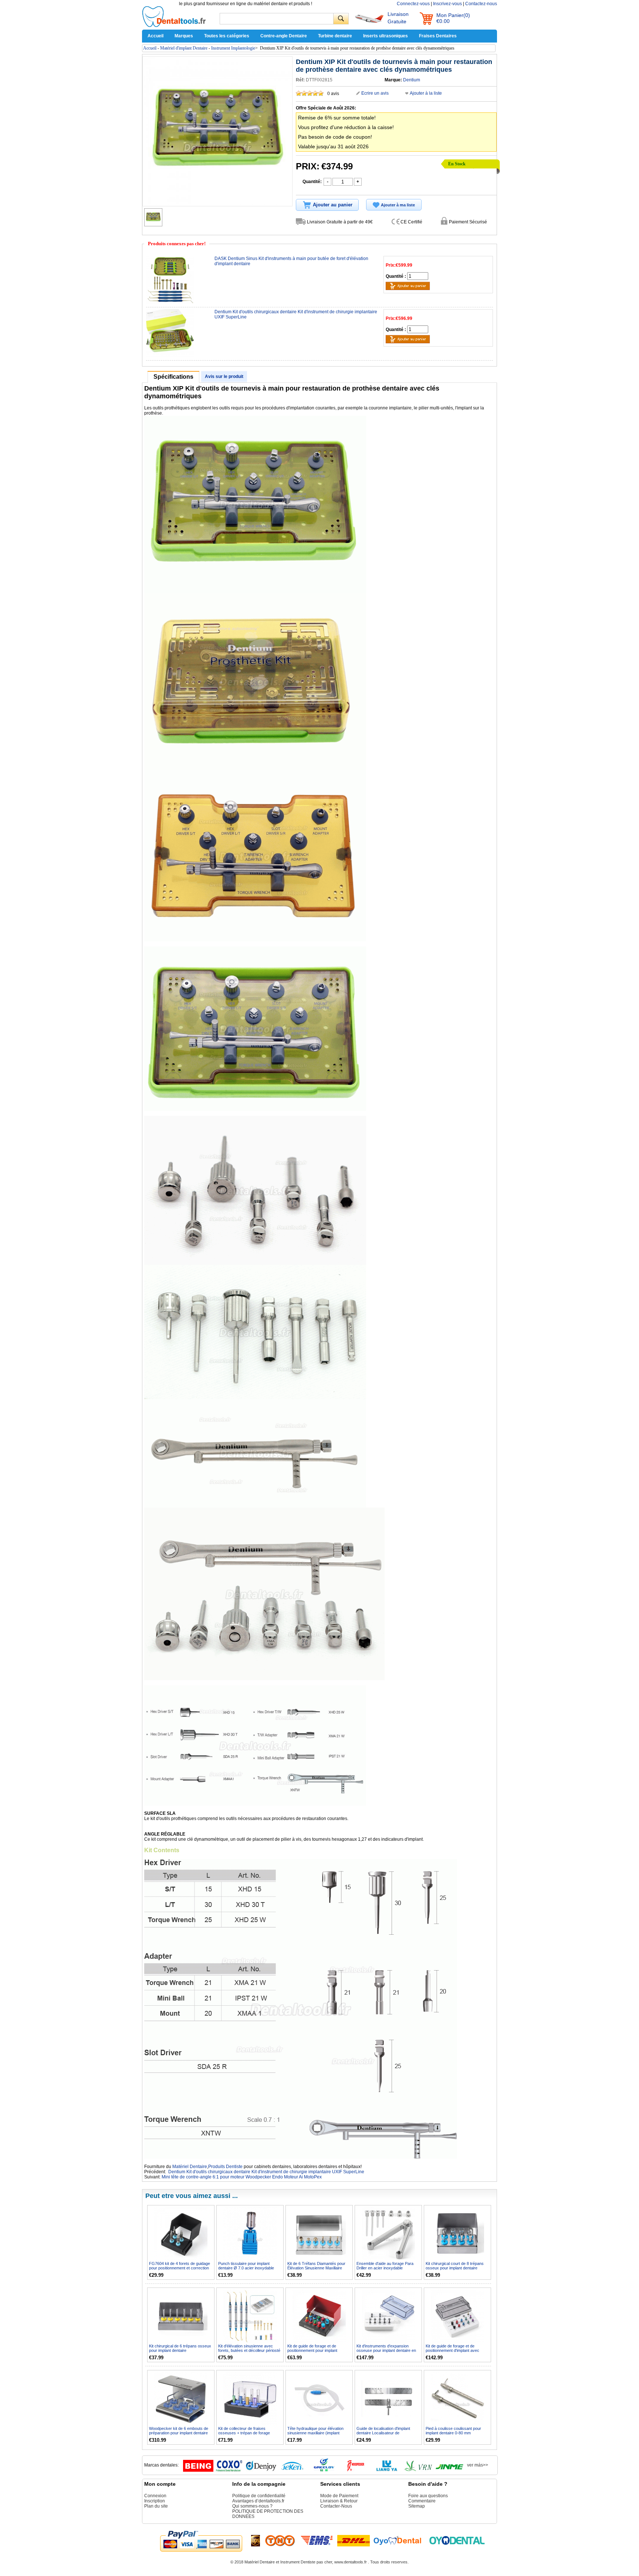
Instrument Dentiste (298, 2562)
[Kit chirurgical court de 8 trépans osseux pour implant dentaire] (458, 2234)
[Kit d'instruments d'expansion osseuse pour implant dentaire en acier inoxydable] (388, 2316)
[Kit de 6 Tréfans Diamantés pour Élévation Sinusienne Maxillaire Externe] (319, 2234)
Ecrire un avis (375, 93)
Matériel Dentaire (190, 2167)
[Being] (198, 2470)
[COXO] (230, 2470)
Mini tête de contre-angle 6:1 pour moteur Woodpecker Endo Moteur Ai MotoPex (242, 2177)
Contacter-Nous (336, 2506)
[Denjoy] (261, 2470)
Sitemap (417, 2506)
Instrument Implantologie (233, 48)
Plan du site (156, 2506)
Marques (184, 36)
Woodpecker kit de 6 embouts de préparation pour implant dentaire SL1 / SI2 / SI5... (179, 2433)
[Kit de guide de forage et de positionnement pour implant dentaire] (319, 2316)
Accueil (155, 36)
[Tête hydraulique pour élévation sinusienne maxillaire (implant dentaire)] (319, 2399)
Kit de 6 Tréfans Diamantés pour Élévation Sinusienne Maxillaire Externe (316, 2268)
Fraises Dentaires (438, 36)
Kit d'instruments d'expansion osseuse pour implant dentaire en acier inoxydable (386, 2350)
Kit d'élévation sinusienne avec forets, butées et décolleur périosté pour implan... (249, 2350)
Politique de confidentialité (259, 2496)
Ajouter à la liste (426, 93)
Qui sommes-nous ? (252, 2506)
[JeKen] (293, 2470)
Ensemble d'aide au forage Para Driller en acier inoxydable (385, 2266)
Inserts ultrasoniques (386, 36)
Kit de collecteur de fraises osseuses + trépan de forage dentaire (244, 2433)
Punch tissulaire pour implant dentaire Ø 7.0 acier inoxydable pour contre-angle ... (246, 2268)
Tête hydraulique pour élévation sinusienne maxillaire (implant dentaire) (315, 2433)
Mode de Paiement (339, 2496)
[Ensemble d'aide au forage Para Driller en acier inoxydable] (388, 2234)
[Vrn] (418, 2470)
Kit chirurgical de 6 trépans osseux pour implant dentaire (180, 2348)
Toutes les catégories (227, 36)
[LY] (387, 2470)
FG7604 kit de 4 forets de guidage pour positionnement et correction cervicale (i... (180, 2268)
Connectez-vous (413, 4)
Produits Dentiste (225, 2167)
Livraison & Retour (339, 2501)
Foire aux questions (428, 2496)
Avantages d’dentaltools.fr (258, 2501)
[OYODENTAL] (400, 2540)
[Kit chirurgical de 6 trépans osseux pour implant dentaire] (181, 2316)
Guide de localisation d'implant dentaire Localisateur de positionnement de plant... (383, 2433)
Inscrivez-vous (447, 4)
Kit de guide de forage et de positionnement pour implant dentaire (312, 2350)
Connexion (155, 2496)
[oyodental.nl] (457, 2540)
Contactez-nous (481, 4)
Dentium (412, 80)
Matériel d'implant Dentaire (184, 48)
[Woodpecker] (355, 2470)
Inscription (155, 2501)
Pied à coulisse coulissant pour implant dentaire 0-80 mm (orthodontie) (453, 2433)
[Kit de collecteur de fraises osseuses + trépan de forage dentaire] (250, 2399)
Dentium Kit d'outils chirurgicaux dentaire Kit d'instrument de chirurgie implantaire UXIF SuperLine (266, 2172)
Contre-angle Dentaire (284, 36)
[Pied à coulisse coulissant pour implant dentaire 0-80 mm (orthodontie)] (458, 2399)
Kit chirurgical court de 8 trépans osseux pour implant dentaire (455, 2266)
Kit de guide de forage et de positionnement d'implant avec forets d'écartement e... (452, 2350)
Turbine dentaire (335, 36)
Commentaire (422, 2501)
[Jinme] (450, 2470)
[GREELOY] (324, 2470)
